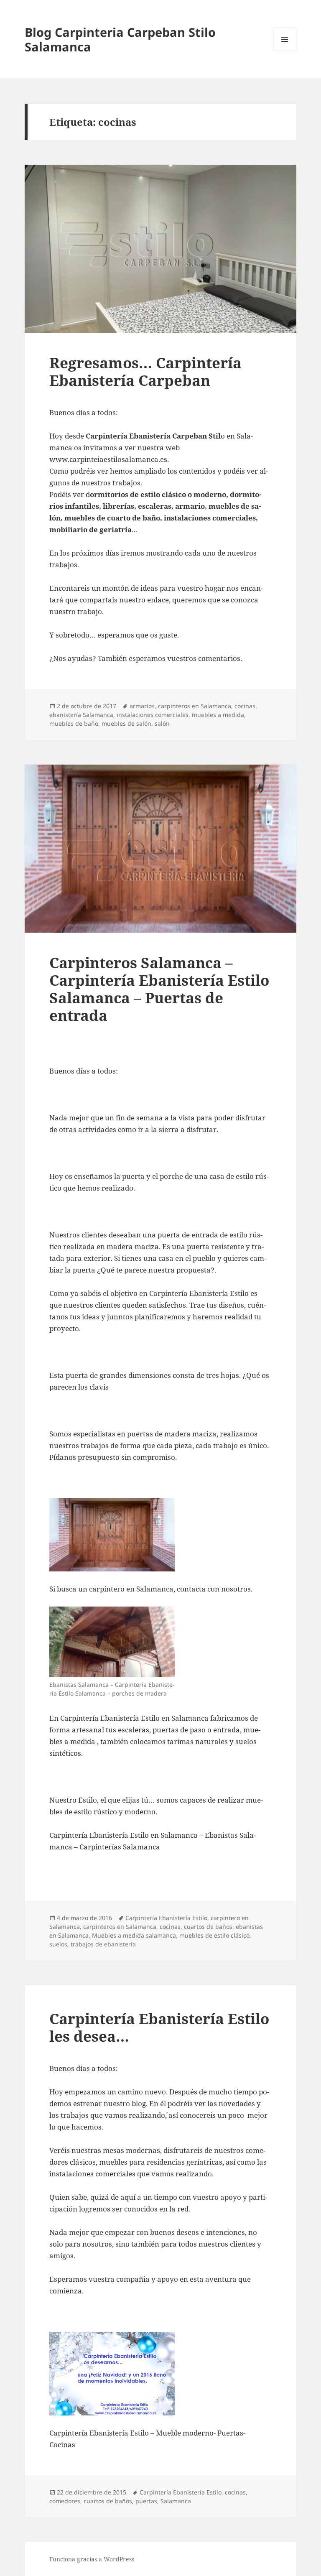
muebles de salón (126, 723)
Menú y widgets (285, 51)
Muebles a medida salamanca (134, 1935)
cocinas (245, 706)
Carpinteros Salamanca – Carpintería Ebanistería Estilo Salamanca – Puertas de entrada (159, 989)
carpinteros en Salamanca (195, 706)
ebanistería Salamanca (81, 715)
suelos (58, 1944)
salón (162, 723)
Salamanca (176, 2501)
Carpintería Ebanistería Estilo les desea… (159, 2027)
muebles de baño (74, 723)
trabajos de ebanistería (103, 1944)
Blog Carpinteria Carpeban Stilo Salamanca (120, 39)
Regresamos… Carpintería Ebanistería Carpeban (145, 371)
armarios (142, 706)
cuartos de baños (208, 1927)
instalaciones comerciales (153, 715)
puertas (146, 2501)
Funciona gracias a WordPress (92, 2559)
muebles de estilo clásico (214, 1935)
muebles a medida (218, 715)
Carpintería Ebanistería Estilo (166, 1918)
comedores (65, 2501)
